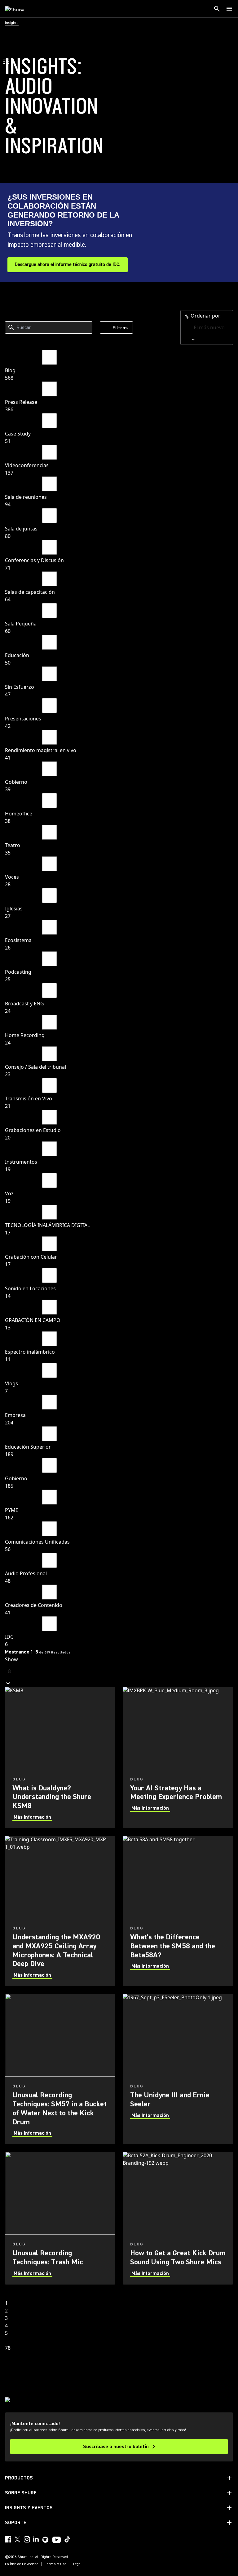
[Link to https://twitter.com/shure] (17, 2539)
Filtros (120, 328)
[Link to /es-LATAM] (18, 9)
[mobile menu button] (229, 9)
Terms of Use (56, 2564)
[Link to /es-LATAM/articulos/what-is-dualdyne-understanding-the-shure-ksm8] (60, 1757)
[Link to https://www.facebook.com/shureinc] (8, 2539)
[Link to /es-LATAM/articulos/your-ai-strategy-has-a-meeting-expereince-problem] (178, 1757)
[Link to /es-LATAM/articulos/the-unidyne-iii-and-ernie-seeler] (178, 2069)
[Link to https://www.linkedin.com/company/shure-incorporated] (36, 2539)
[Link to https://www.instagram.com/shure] (27, 2539)
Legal (77, 2564)
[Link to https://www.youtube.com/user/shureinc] (57, 2540)
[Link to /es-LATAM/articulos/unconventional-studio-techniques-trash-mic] (60, 2218)
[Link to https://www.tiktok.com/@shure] (67, 2539)
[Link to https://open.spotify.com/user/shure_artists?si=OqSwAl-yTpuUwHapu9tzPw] (46, 2540)
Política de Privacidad (22, 2564)
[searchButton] (217, 9)
